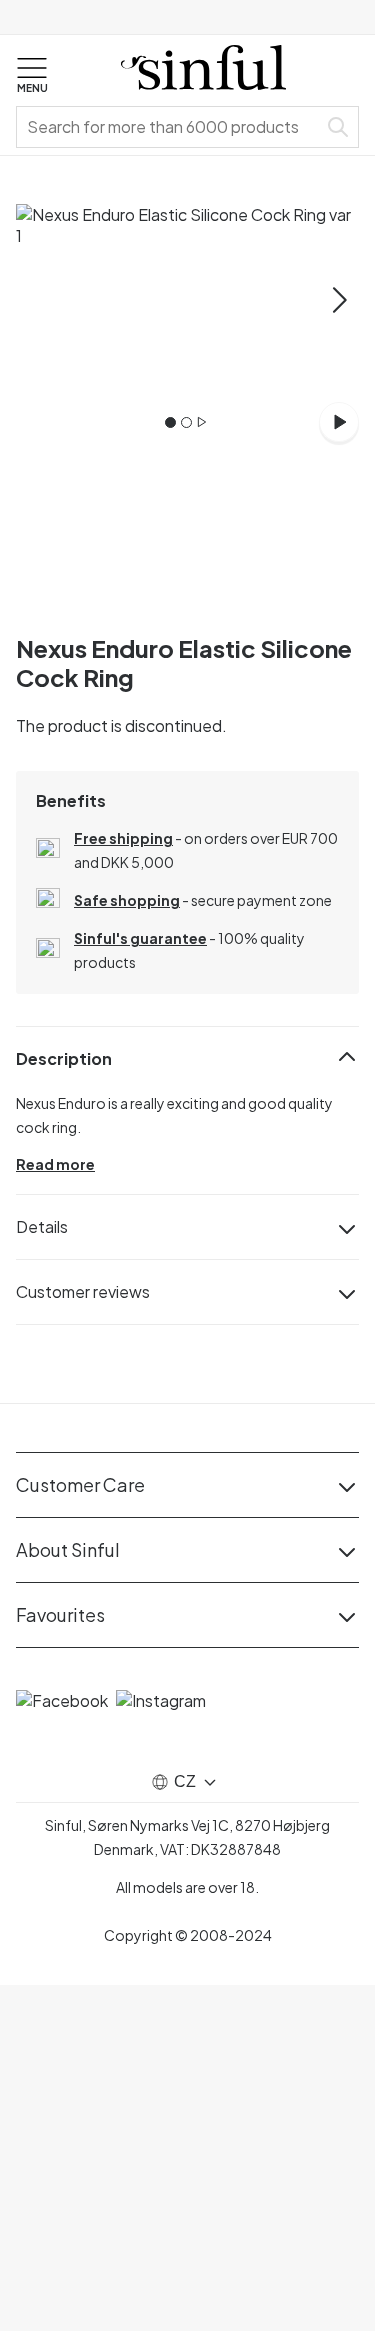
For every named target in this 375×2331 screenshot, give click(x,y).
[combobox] (170, 127)
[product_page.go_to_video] (339, 422)
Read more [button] (55, 1164)
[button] (32, 76)
